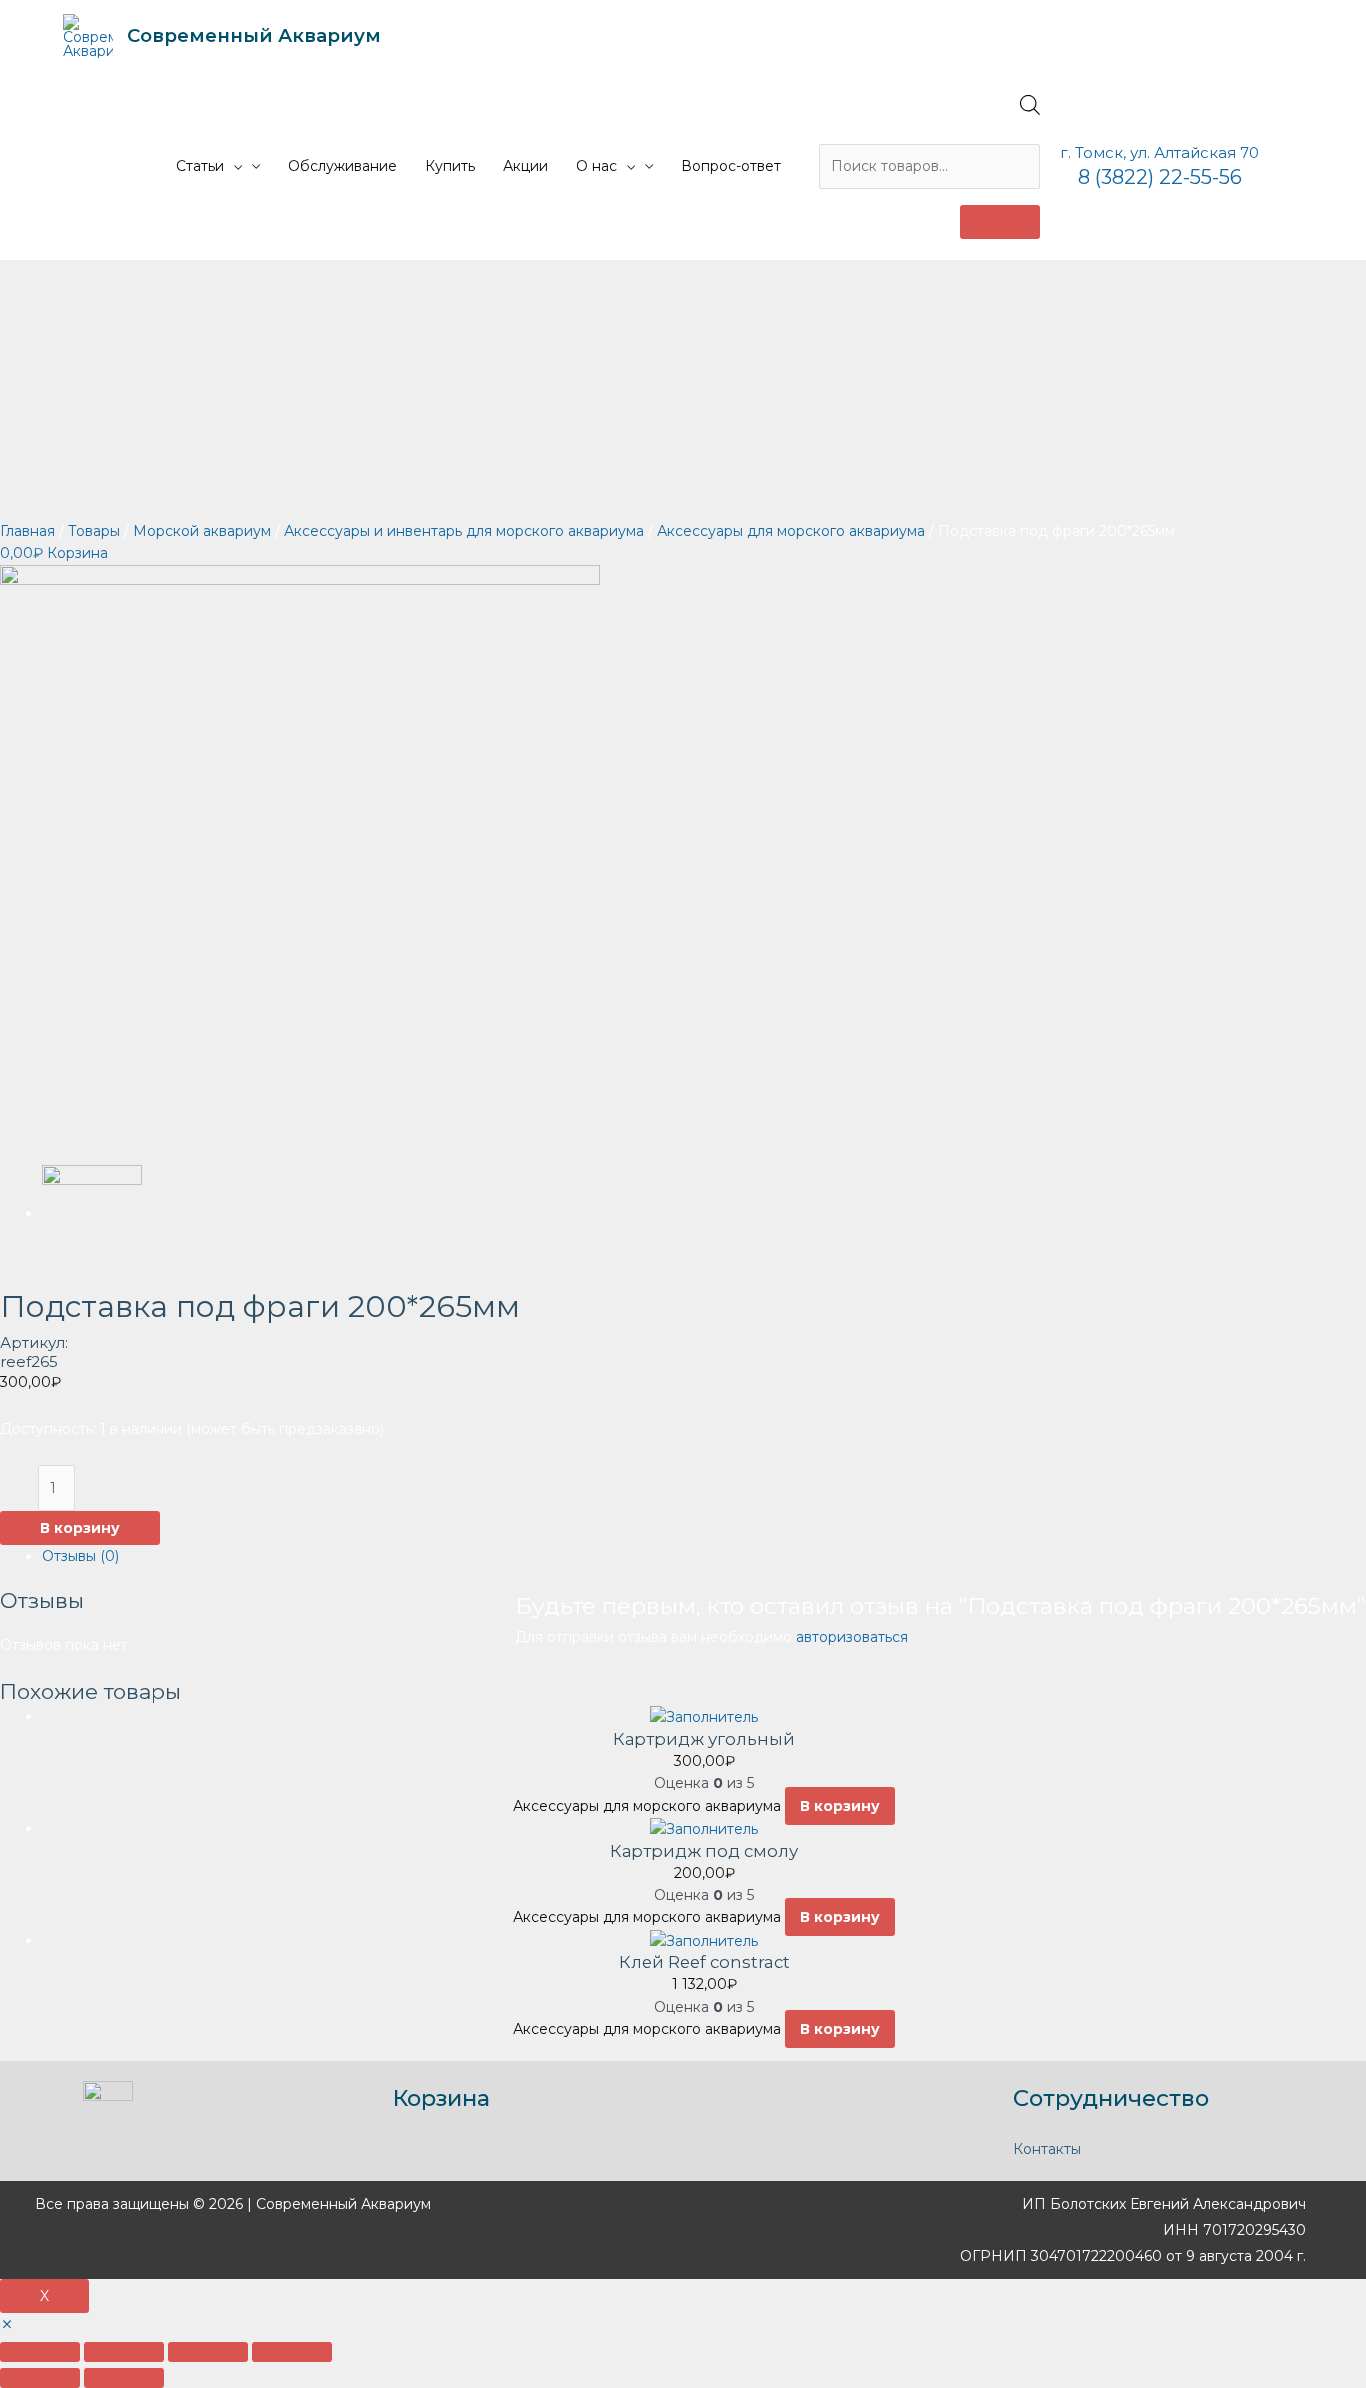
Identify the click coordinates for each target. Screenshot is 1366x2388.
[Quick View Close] (7, 2325)
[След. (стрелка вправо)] (124, 2378)
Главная (27, 531)
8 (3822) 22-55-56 (1160, 177)
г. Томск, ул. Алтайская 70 (1159, 152)
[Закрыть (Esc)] (40, 2352)
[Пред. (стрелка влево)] (40, 2378)
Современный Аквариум (254, 35)
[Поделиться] (124, 2352)
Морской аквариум (202, 531)
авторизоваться (852, 1637)
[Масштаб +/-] (292, 2352)
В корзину (80, 1528)
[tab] (704, 1556)
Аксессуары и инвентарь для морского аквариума (464, 531)
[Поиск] (1000, 222)
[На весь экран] (208, 2352)
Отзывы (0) (80, 1556)
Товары (94, 531)
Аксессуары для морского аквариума (791, 531)
